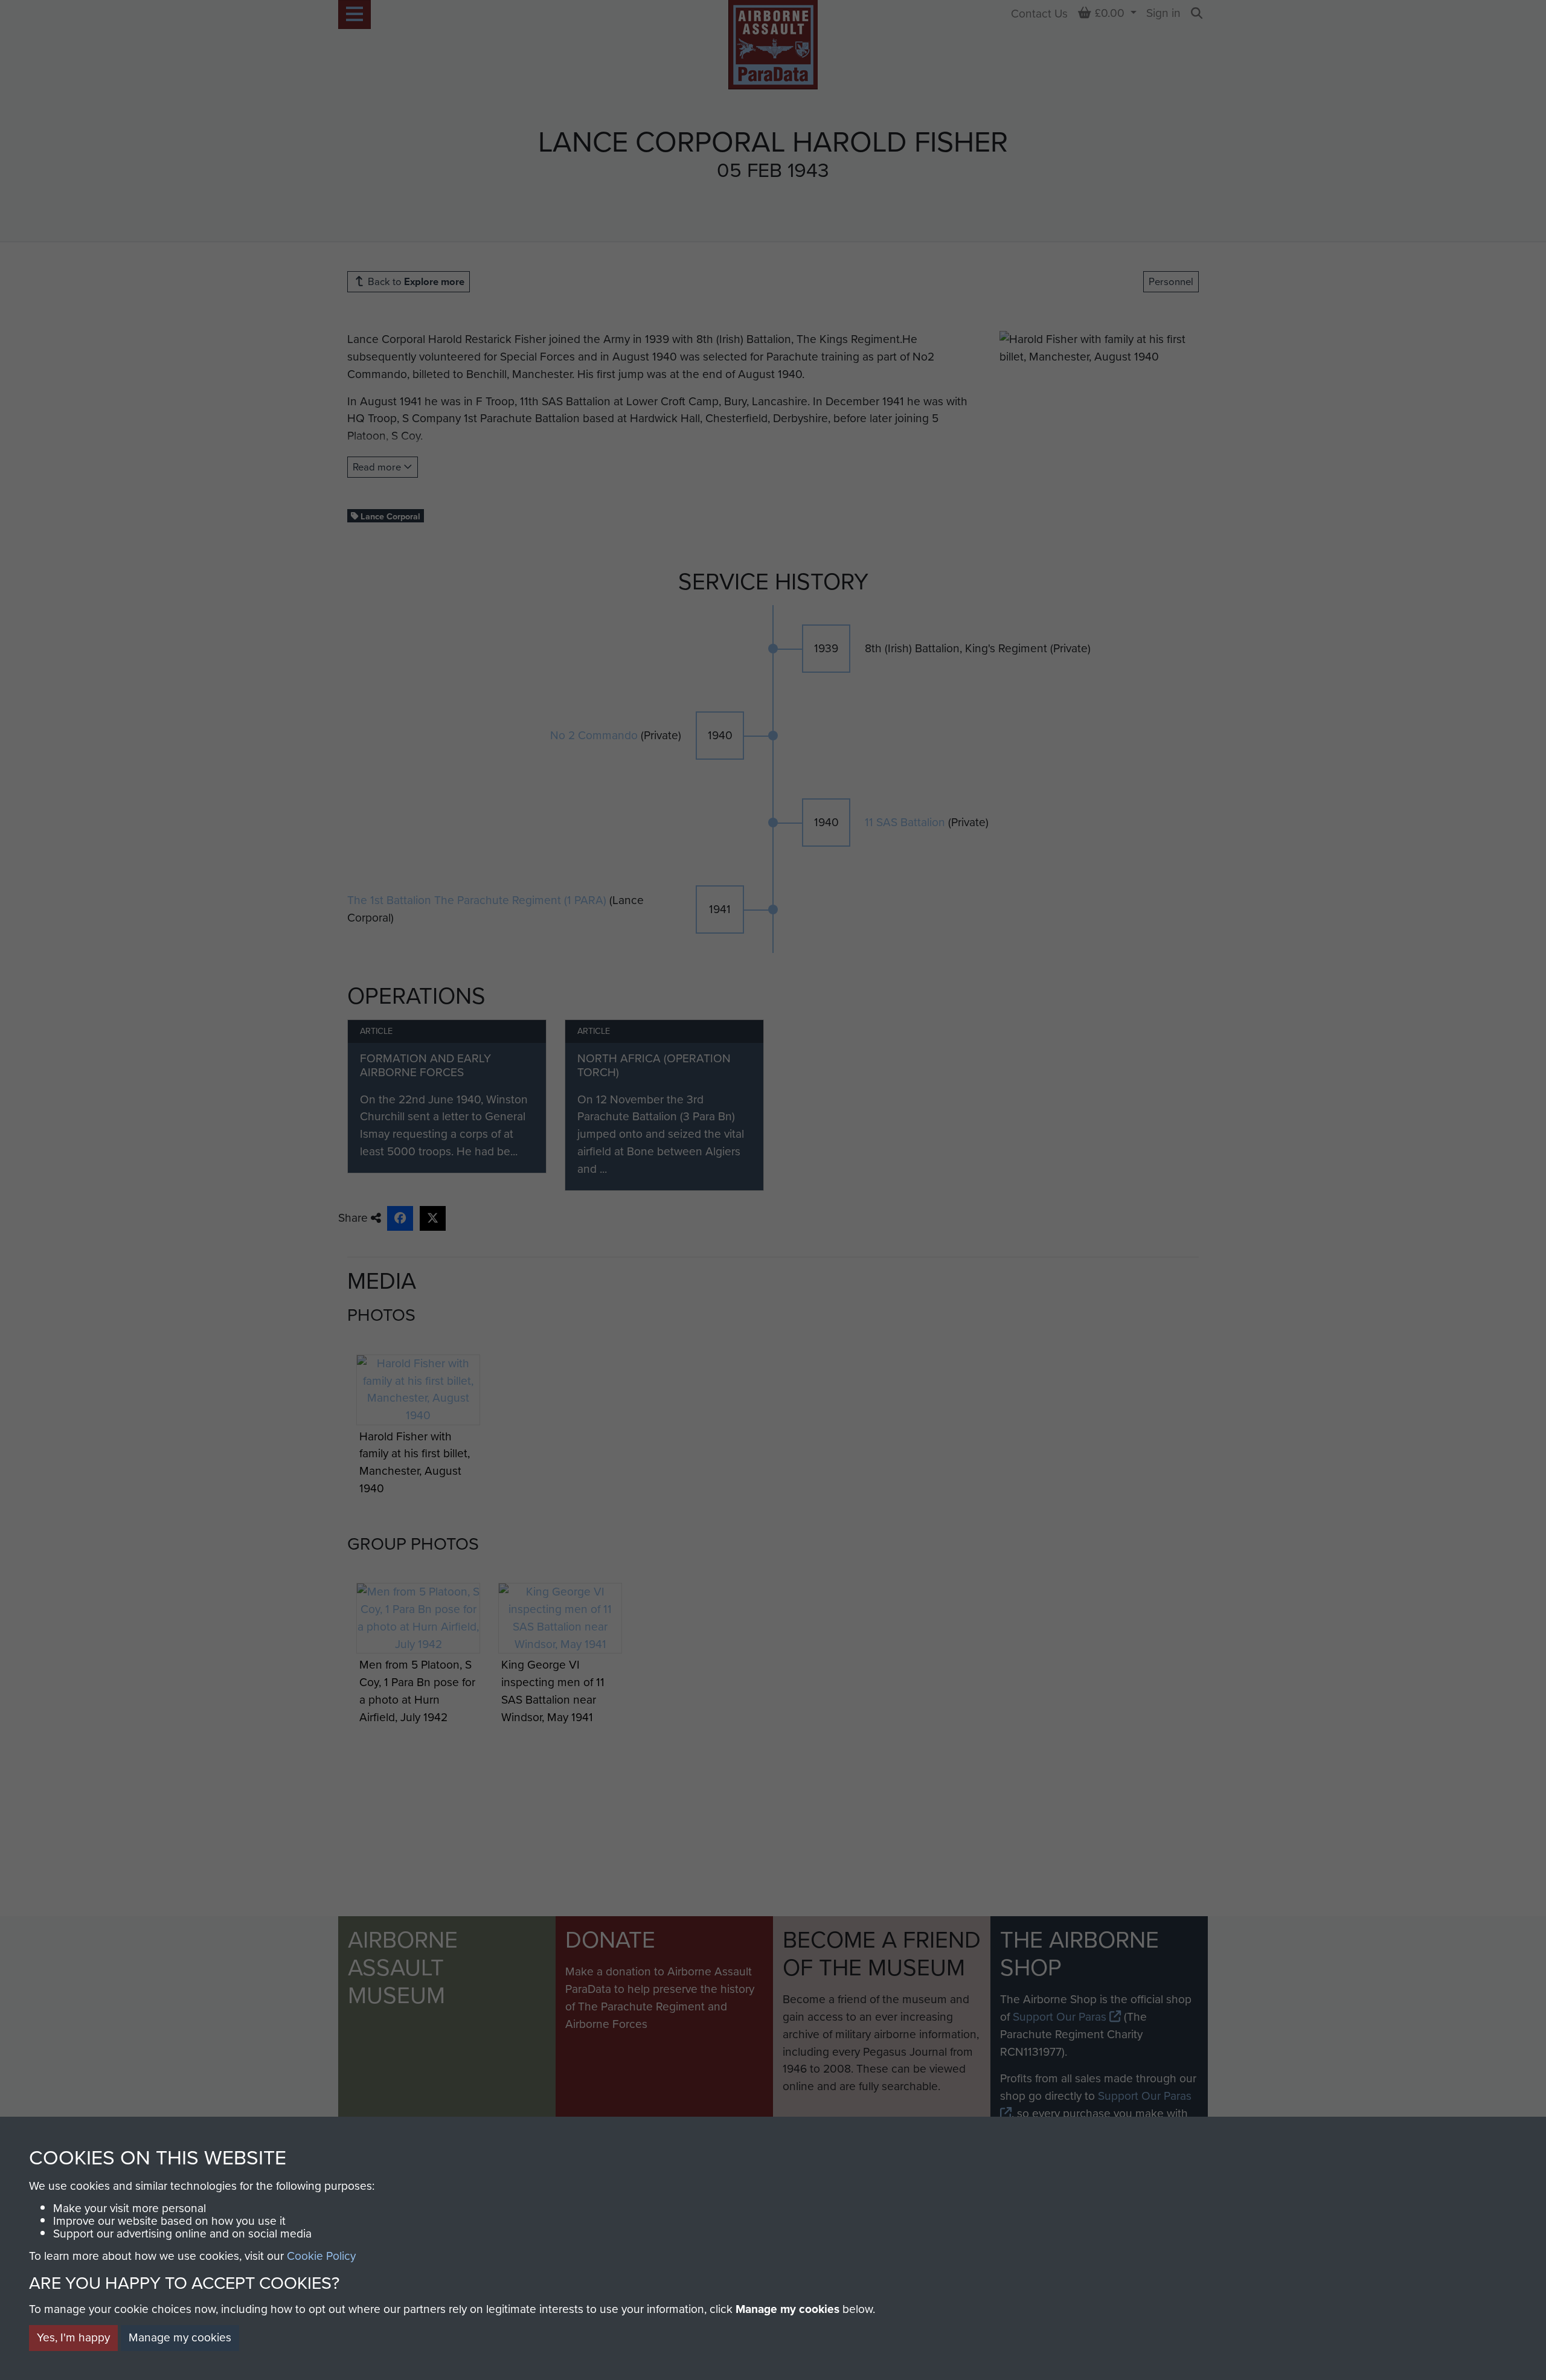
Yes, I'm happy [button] (73, 2337)
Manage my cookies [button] (180, 2337)
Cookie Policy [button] (321, 2256)
